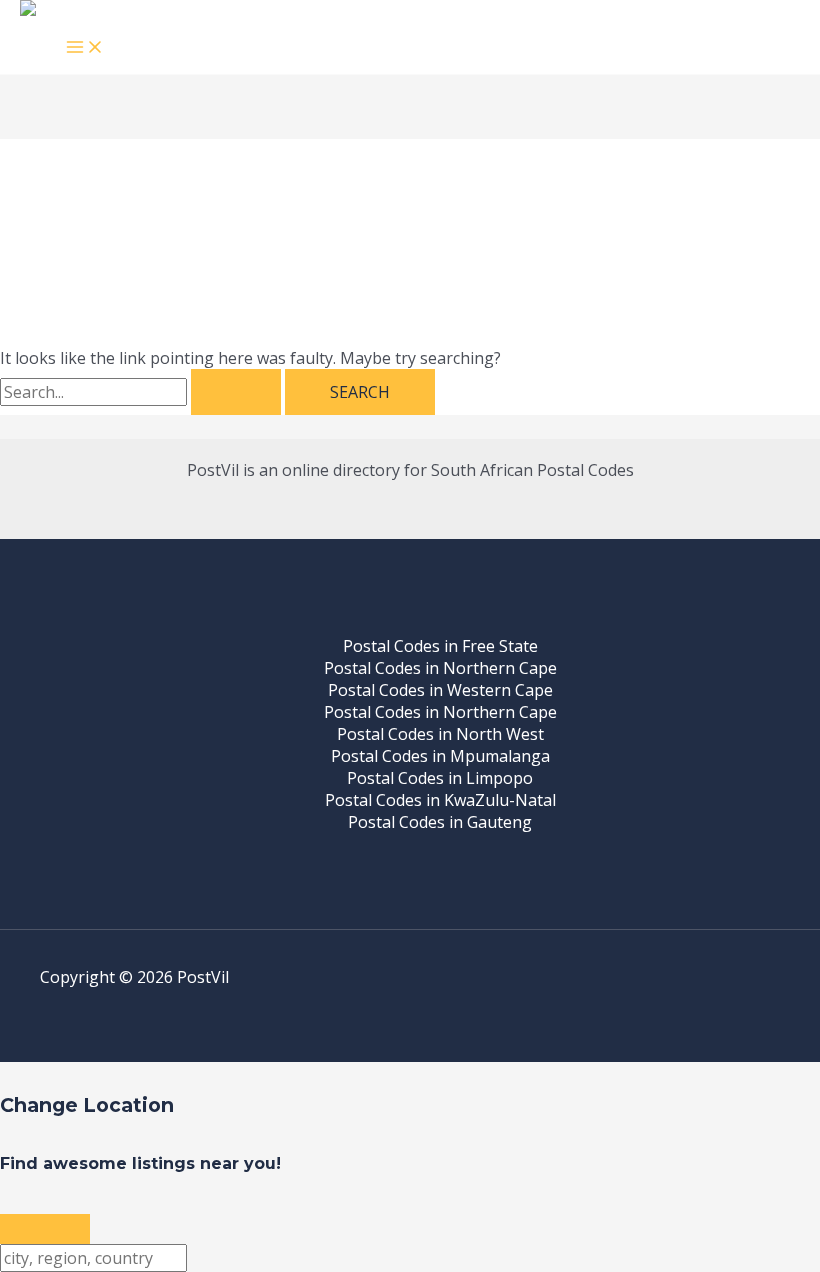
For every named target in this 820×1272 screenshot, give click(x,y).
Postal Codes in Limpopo (440, 778)
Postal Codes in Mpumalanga (440, 756)
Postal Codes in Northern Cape (440, 668)
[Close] (45, 1229)
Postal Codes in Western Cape (440, 690)
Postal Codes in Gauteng (440, 822)
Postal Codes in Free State (440, 646)
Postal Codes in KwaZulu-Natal (440, 800)
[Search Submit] (236, 392)
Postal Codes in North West (440, 734)
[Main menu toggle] (85, 48)
